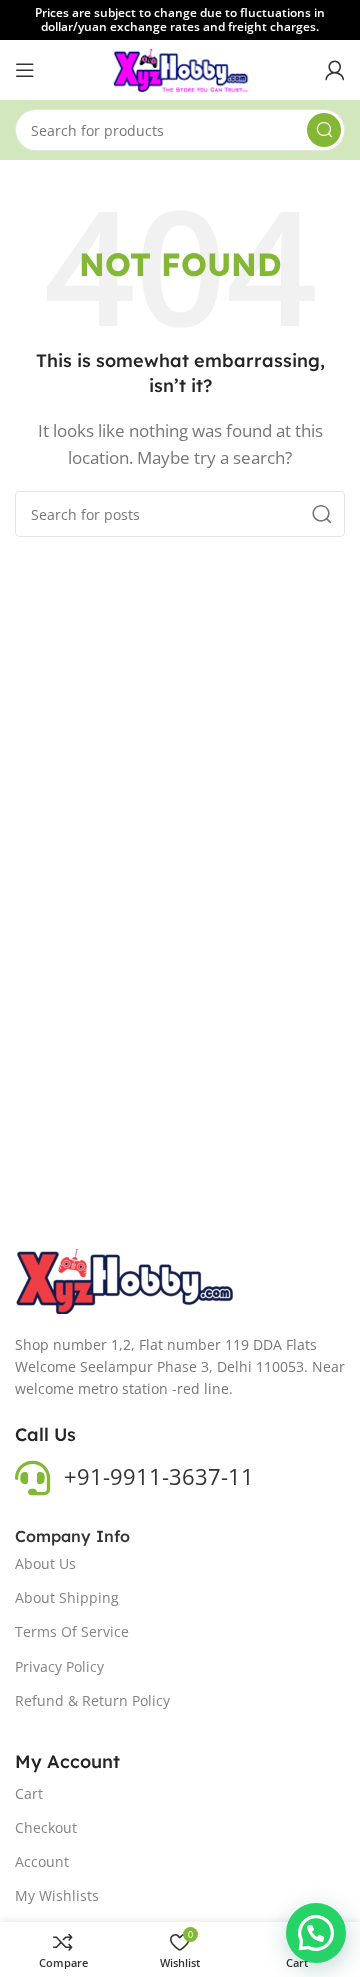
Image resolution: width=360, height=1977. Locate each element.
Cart (29, 1793)
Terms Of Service (72, 1631)
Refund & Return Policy (92, 1700)
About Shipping (67, 1597)
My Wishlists (57, 1895)
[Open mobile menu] (25, 70)
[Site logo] (180, 68)
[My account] (335, 70)
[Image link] (126, 1279)
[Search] (324, 130)
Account (42, 1861)
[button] (316, 1933)
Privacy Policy (59, 1666)
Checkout (46, 1827)
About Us (45, 1563)
